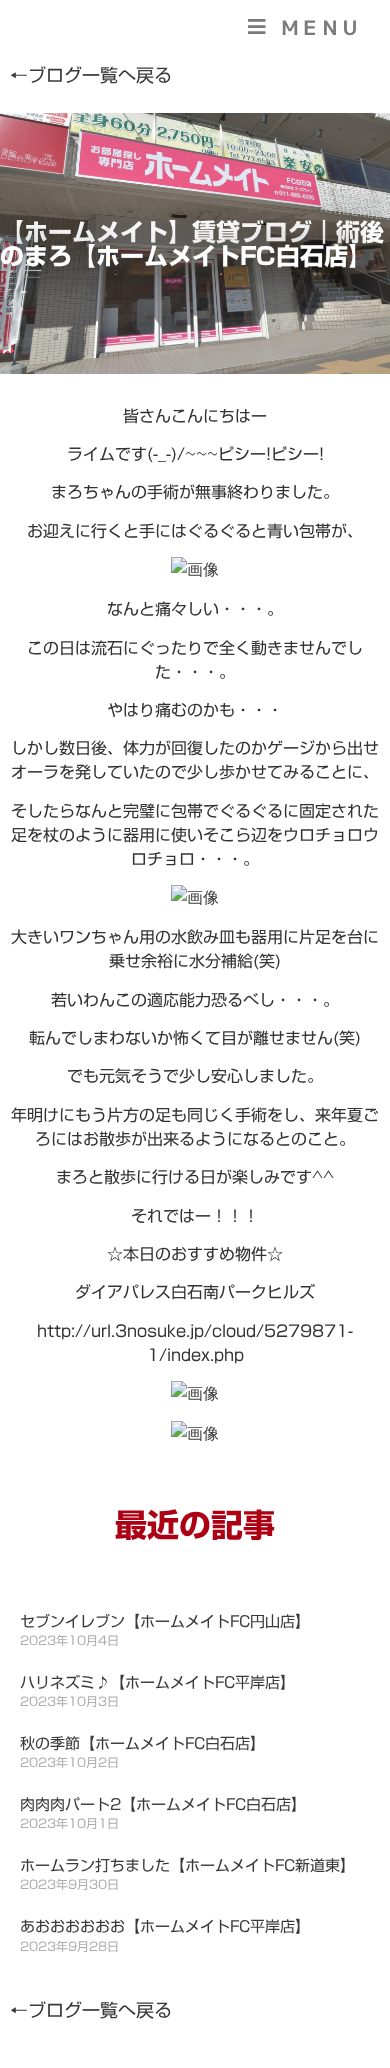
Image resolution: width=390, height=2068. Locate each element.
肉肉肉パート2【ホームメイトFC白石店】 (163, 1804)
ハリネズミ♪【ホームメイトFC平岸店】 (157, 1682)
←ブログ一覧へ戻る (91, 75)
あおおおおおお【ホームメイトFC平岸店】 (165, 1926)
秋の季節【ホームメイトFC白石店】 (142, 1743)
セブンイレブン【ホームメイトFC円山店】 (165, 1621)
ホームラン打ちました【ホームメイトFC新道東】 (187, 1865)
